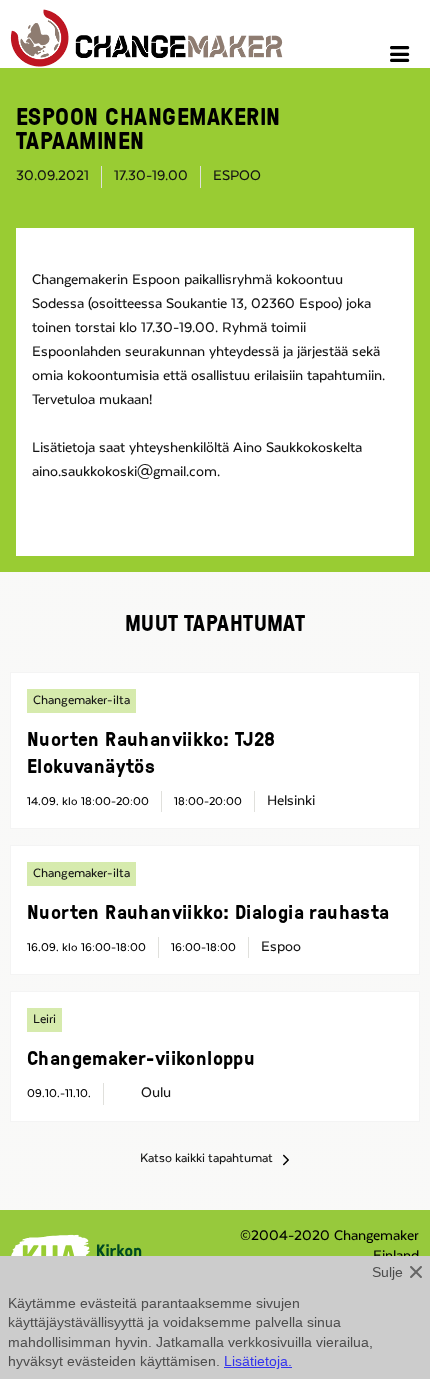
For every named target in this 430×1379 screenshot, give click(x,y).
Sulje (387, 1272)
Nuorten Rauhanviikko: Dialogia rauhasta (208, 911)
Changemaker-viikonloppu (141, 1057)
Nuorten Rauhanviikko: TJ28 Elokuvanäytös (151, 751)
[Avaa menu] (402, 57)
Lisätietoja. (258, 1361)
